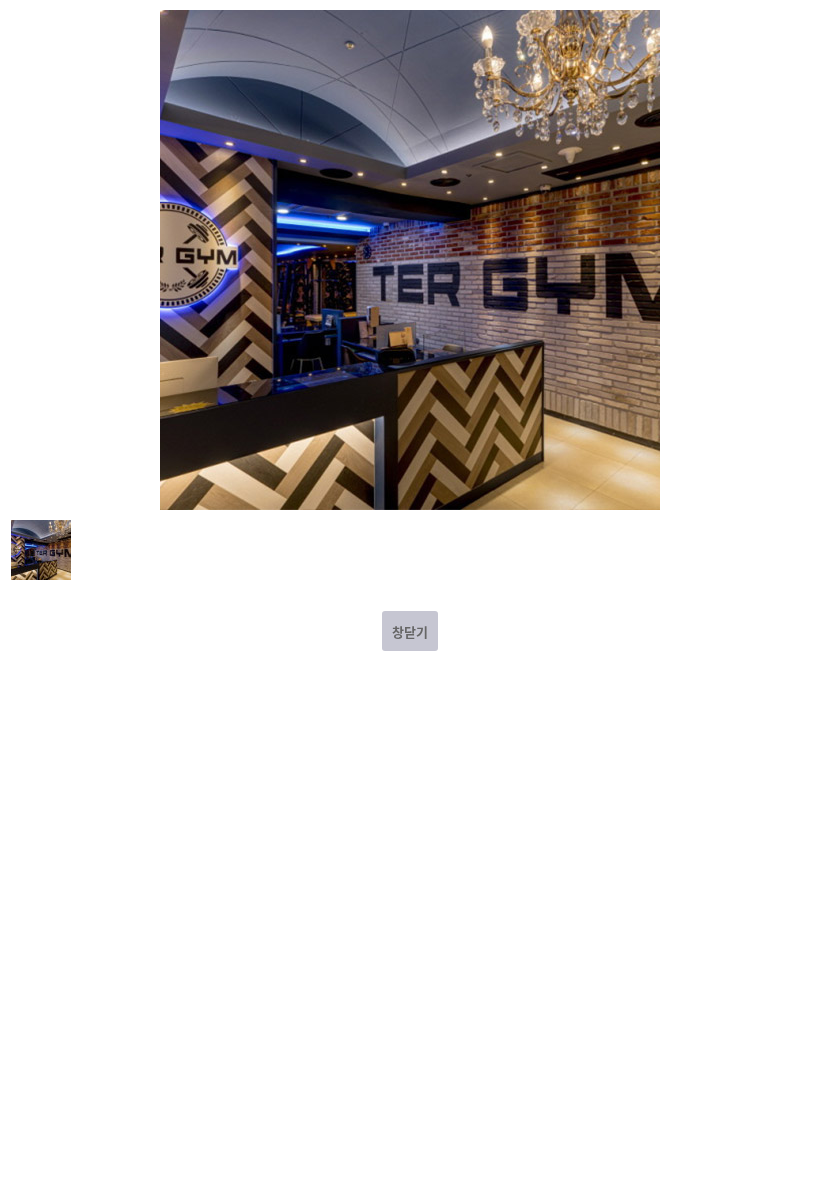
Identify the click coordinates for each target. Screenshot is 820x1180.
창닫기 (410, 631)
